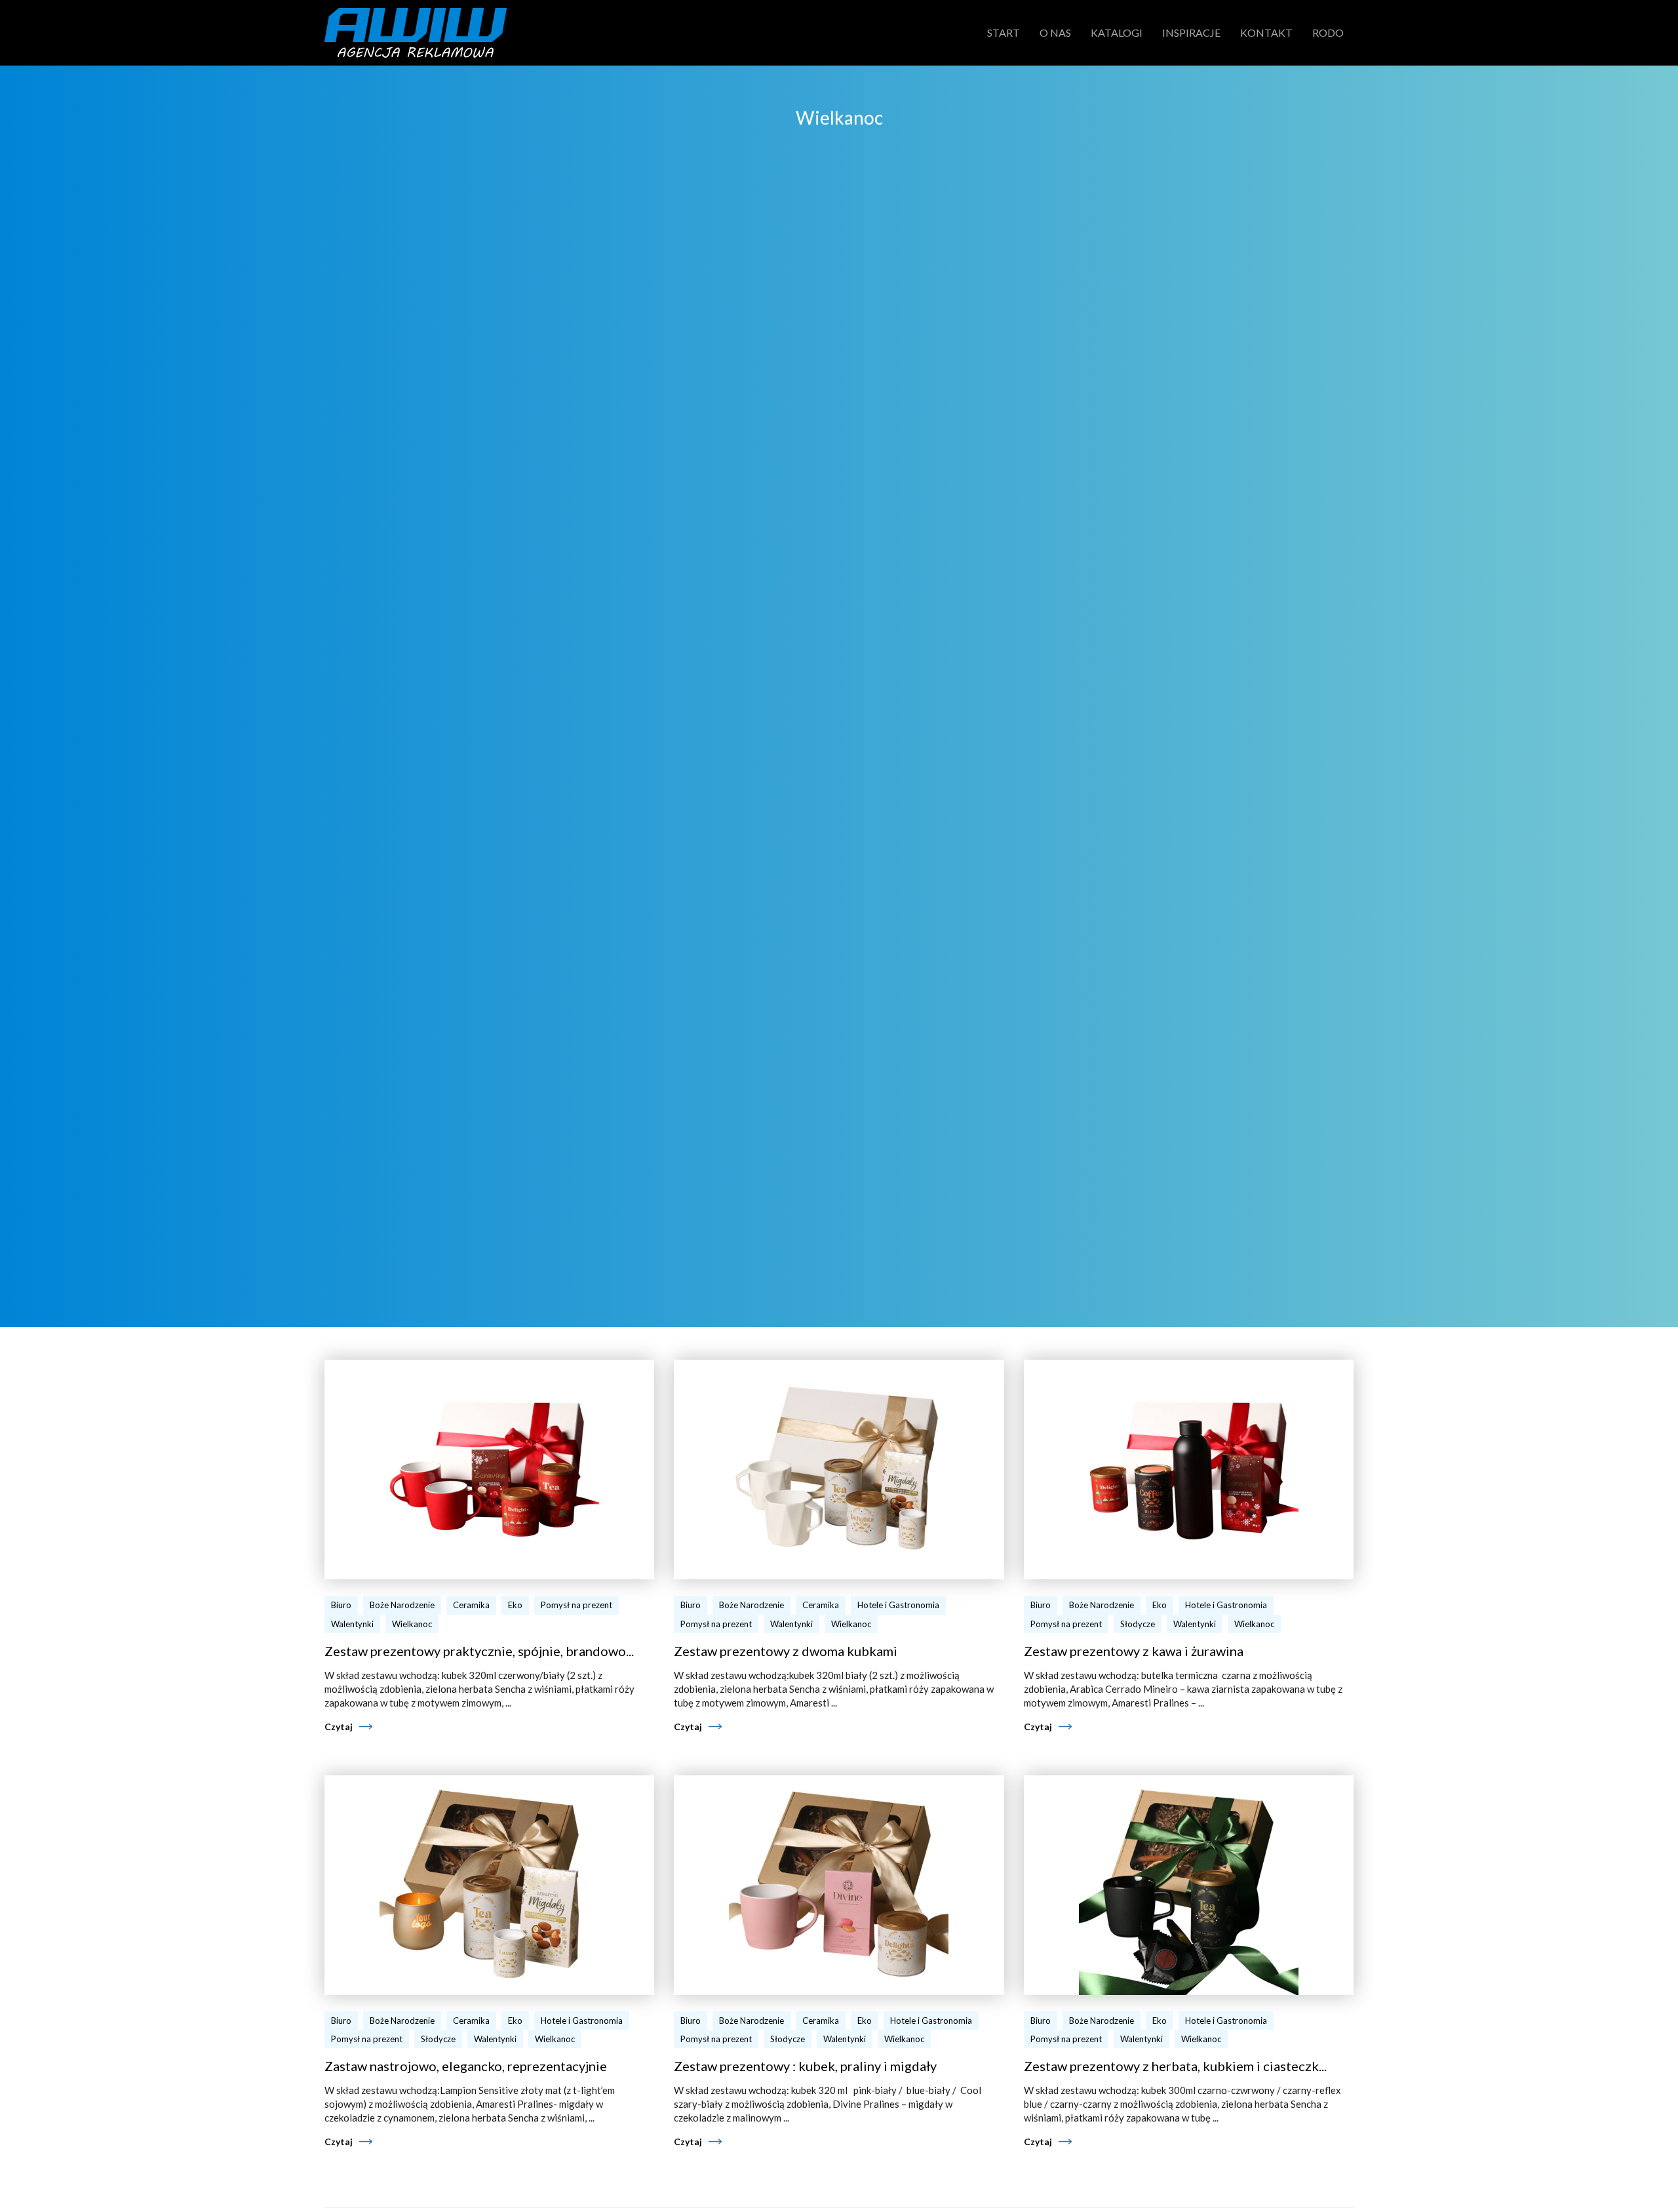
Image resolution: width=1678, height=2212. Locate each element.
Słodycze (1138, 1624)
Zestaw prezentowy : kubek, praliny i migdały (805, 2066)
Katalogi (1117, 32)
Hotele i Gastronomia (898, 1605)
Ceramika (471, 1605)
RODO (1328, 32)
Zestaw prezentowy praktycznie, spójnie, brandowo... (479, 1651)
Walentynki (352, 1624)
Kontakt (1266, 32)
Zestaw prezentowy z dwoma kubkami (786, 1651)
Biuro (341, 1605)
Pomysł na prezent (576, 1605)
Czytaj (339, 1727)
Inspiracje (1191, 32)
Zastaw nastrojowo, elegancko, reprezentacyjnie (466, 2066)
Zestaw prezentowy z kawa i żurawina (1134, 1651)
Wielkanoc (412, 1624)
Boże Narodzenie (402, 1605)
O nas (1055, 32)
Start (1004, 32)
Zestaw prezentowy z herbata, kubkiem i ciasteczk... (1175, 2066)
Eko (515, 1605)
